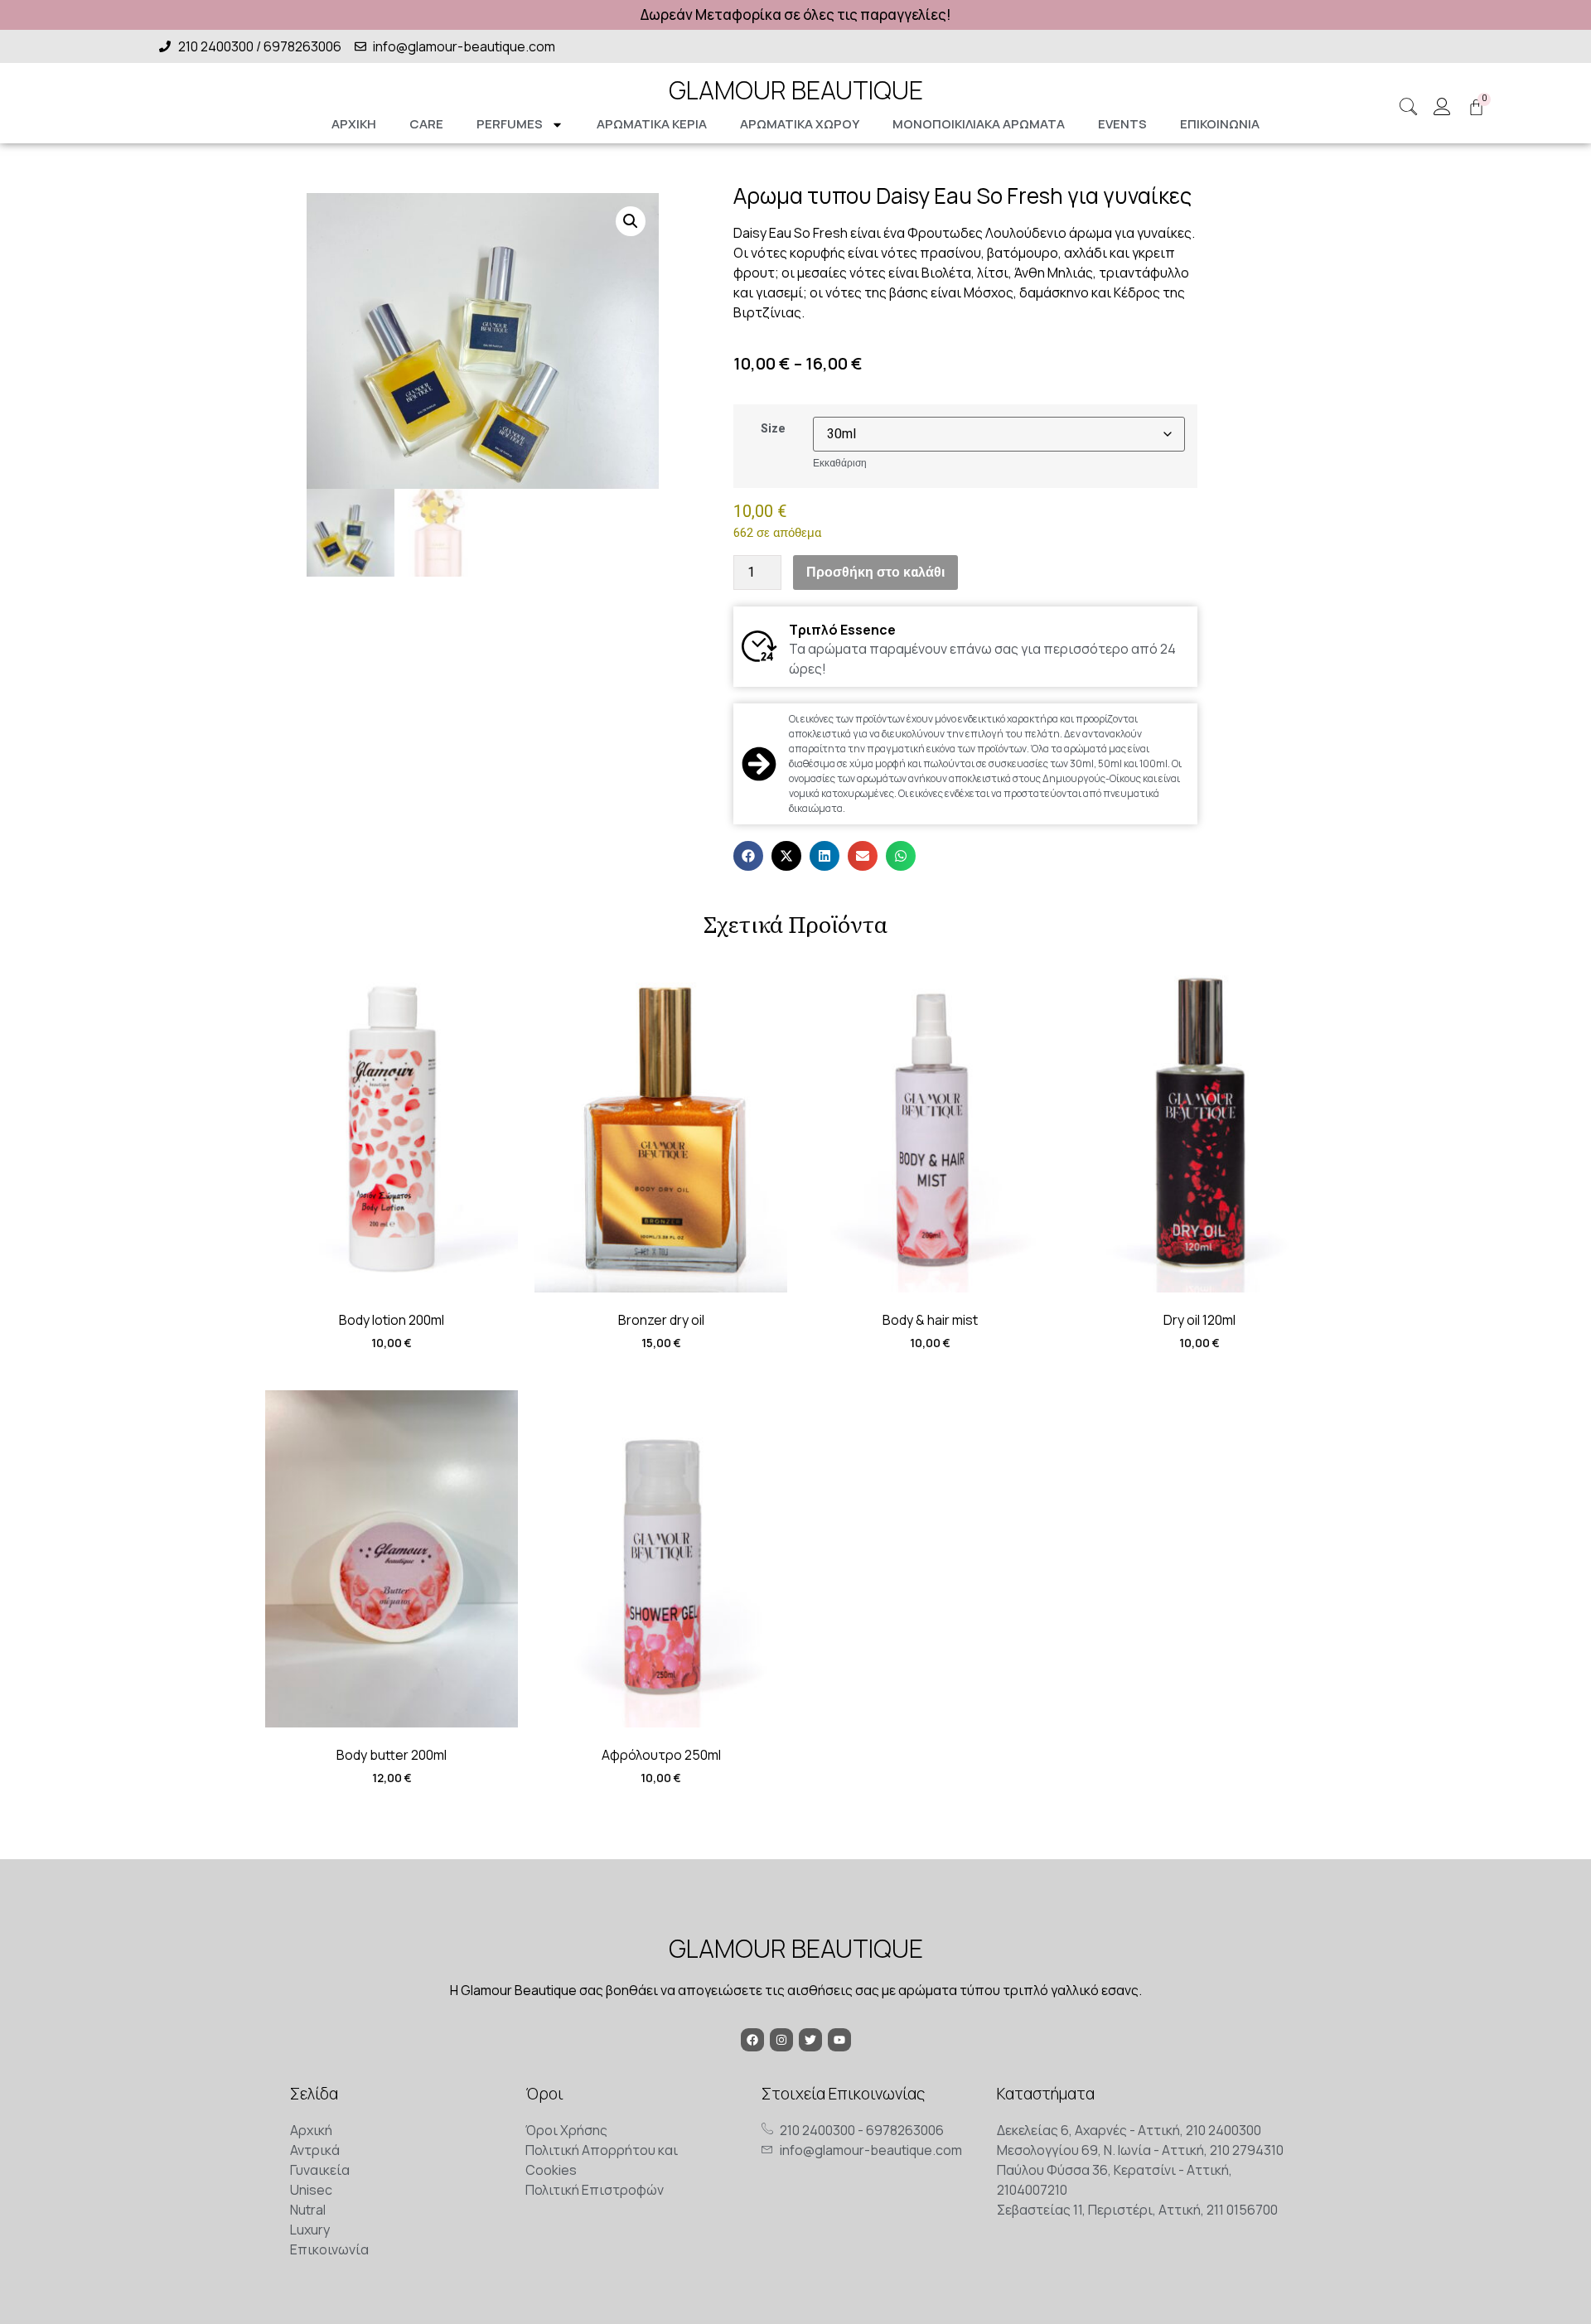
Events (1122, 124)
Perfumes (510, 124)
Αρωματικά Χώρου (800, 124)
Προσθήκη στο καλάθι (875, 573)
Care (426, 124)
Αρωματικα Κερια (652, 124)
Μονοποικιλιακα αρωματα (979, 124)
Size (773, 429)
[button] (631, 221)
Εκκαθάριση (840, 463)
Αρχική (354, 124)
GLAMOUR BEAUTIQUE (796, 90)
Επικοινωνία (1220, 124)
